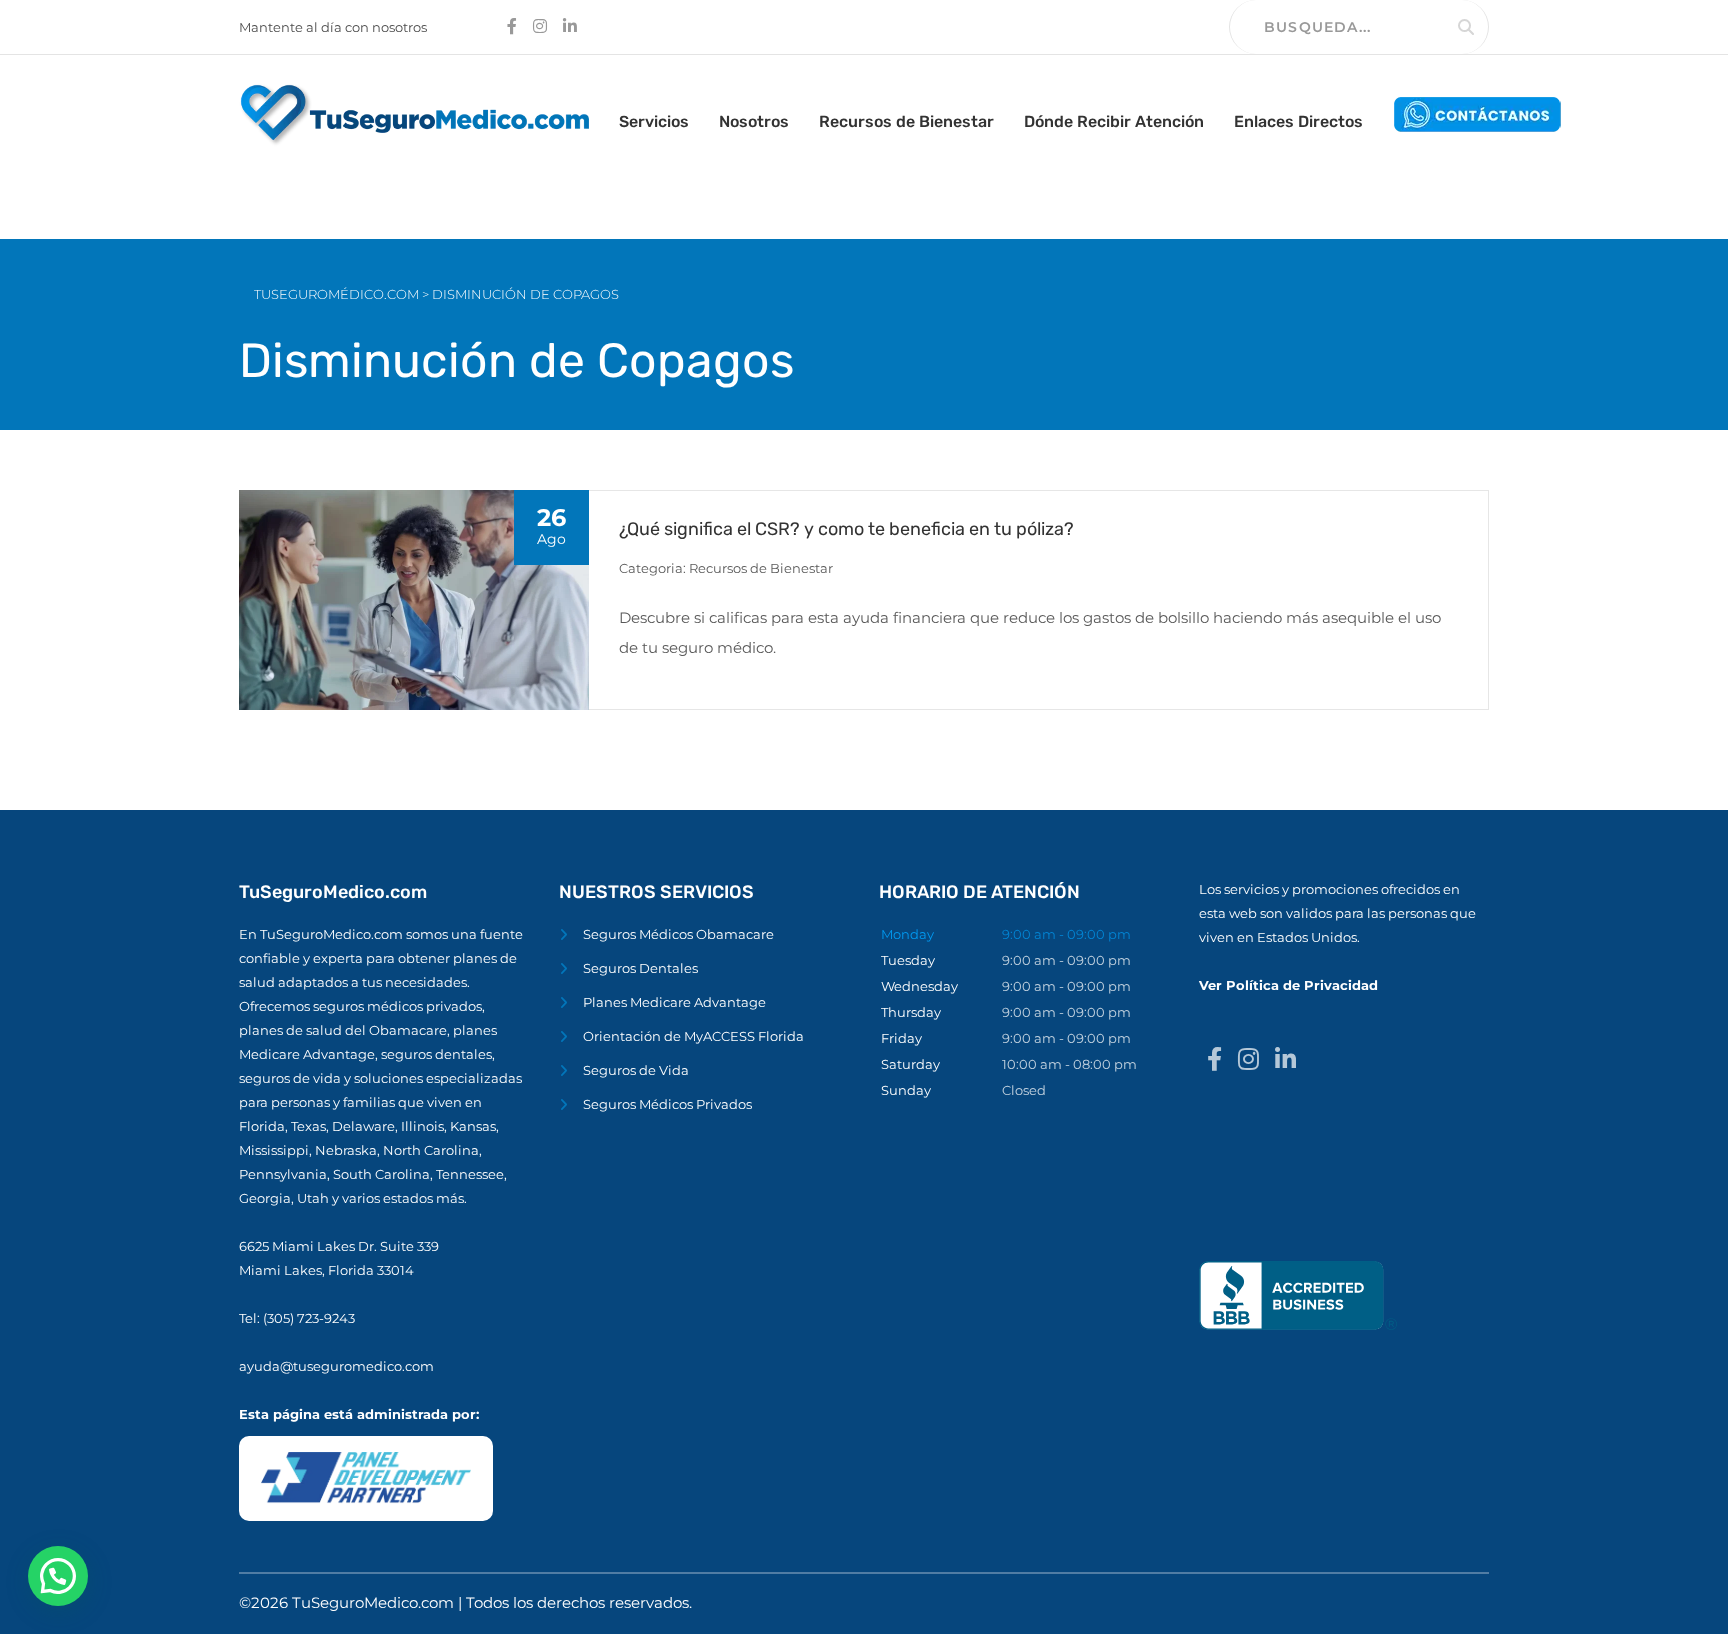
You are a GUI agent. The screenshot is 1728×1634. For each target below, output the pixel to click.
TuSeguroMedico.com (375, 1602)
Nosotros (754, 121)
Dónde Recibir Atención (1114, 121)
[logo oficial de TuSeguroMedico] (414, 113)
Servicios (654, 121)
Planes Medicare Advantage (674, 1002)
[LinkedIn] (1285, 1060)
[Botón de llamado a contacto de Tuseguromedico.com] (1478, 113)
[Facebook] (1214, 1060)
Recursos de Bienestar (906, 121)
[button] (58, 1576)
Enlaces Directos (1298, 121)
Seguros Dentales (640, 968)
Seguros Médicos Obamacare (678, 934)
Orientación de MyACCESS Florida (693, 1036)
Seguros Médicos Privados (667, 1104)
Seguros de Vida (636, 1070)
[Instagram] (1248, 1060)
